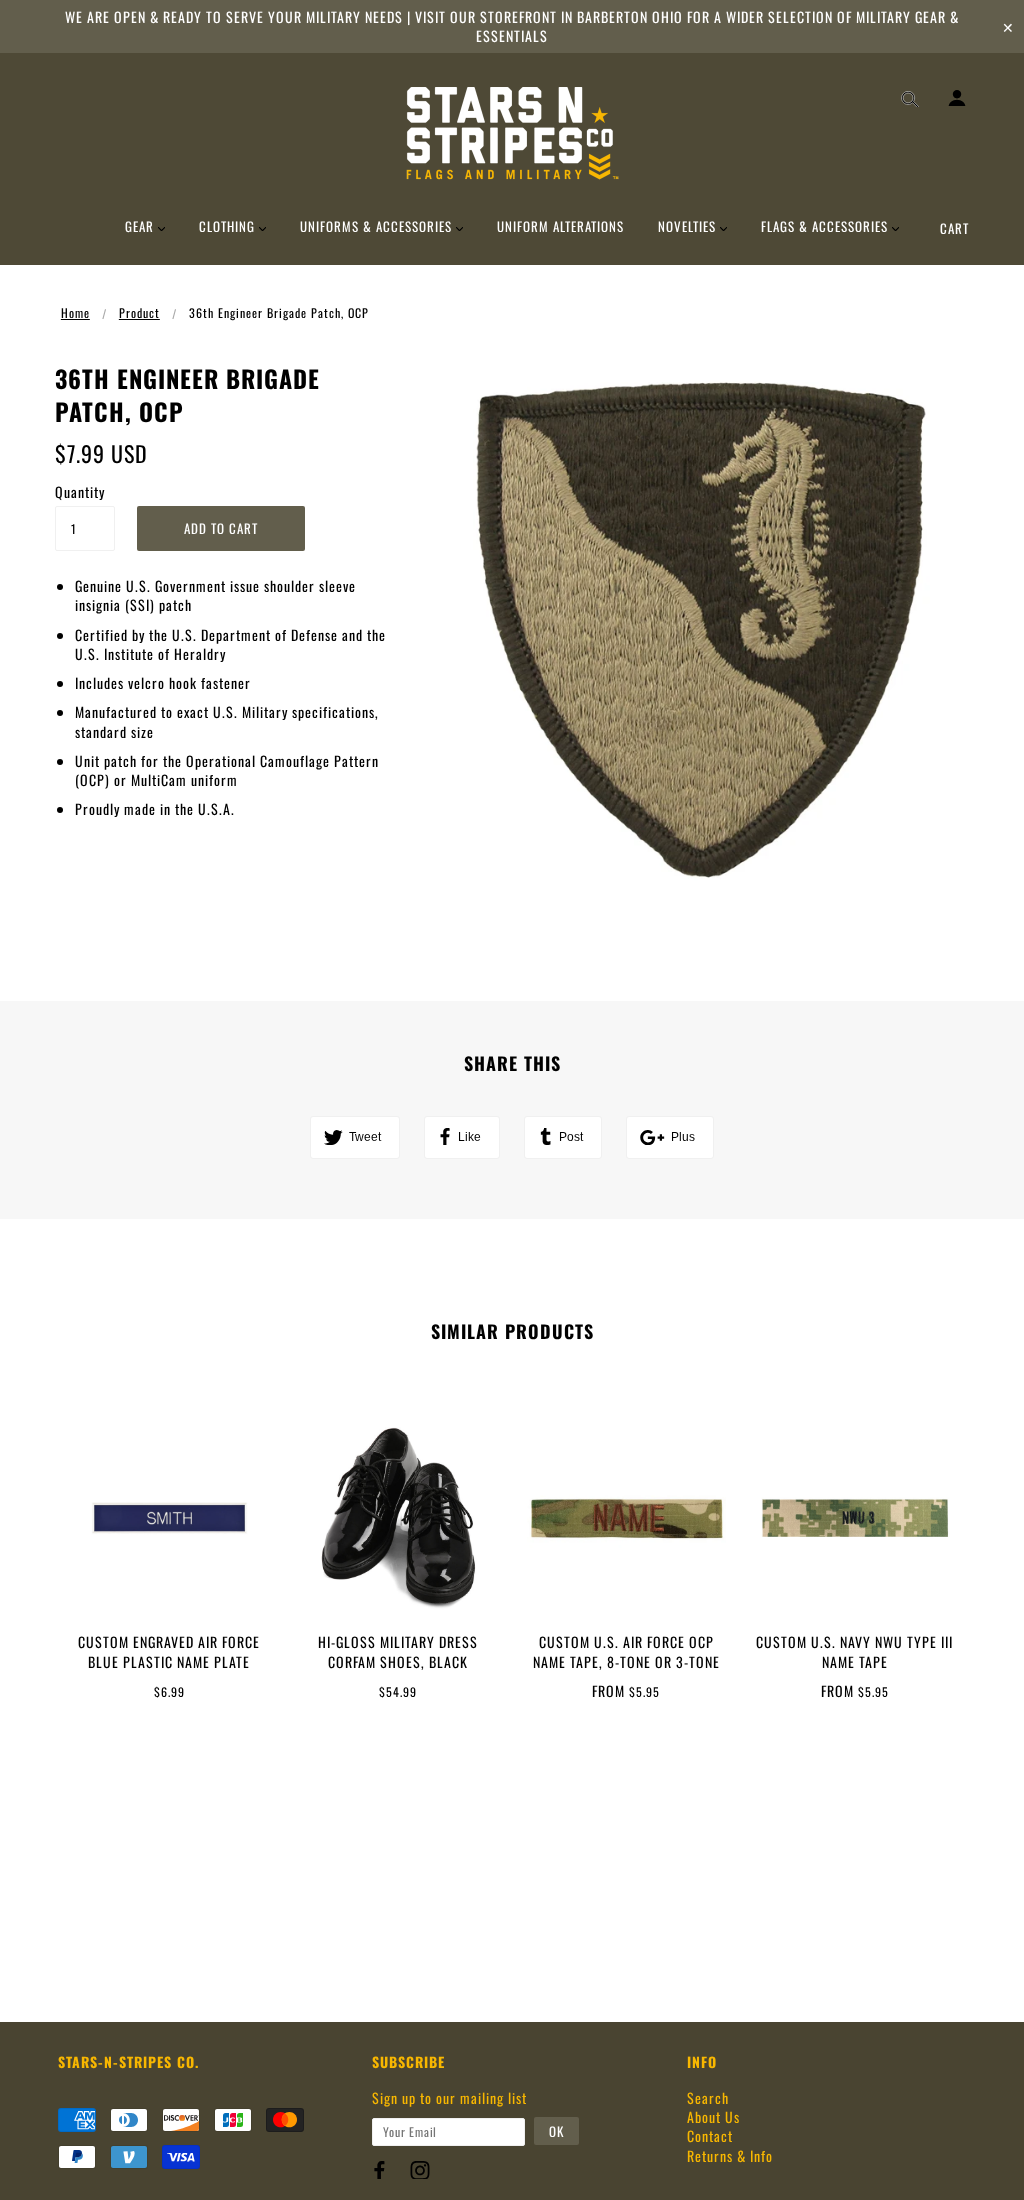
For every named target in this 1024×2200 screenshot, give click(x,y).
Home (75, 312)
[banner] (512, 133)
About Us (713, 2116)
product (139, 312)
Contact (710, 2135)
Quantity (80, 491)
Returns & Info (730, 2155)
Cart (954, 228)
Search (708, 2097)
